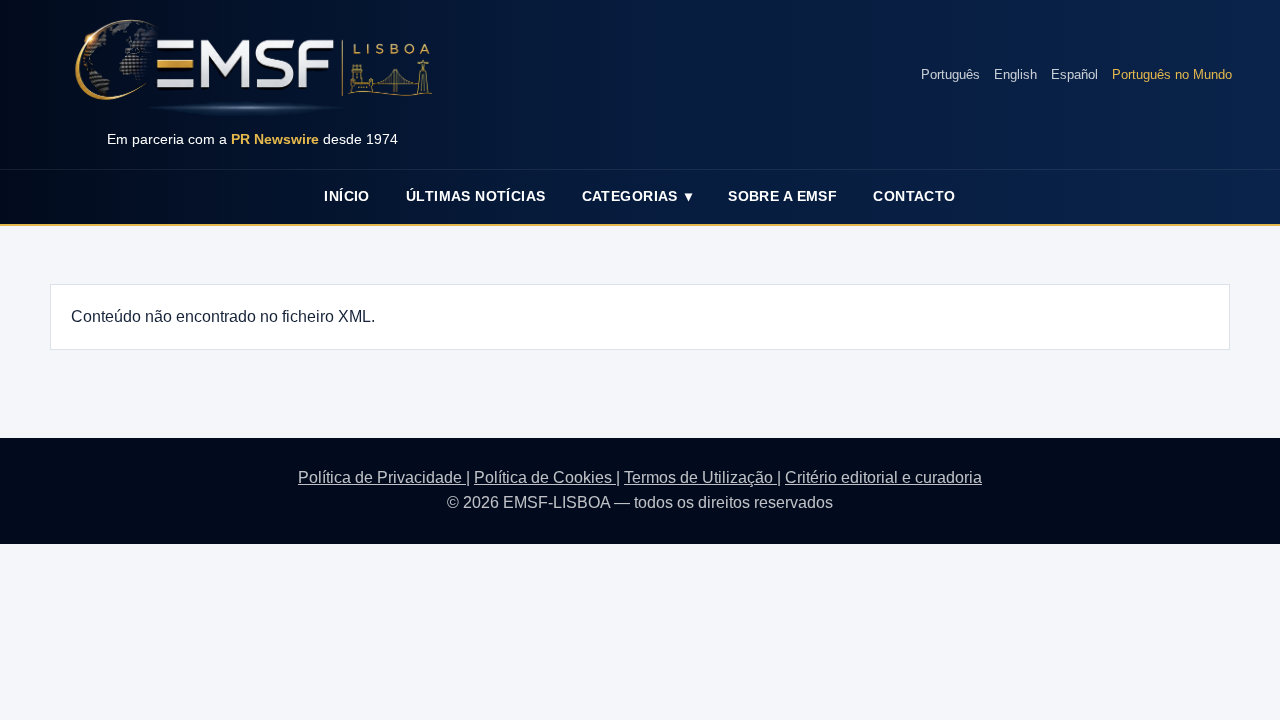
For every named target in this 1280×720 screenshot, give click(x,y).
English (1015, 74)
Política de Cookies (545, 477)
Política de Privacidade (382, 477)
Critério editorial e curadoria (883, 477)
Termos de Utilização (700, 477)
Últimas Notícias (476, 196)
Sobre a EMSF (782, 196)
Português (950, 74)
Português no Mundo (1172, 74)
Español (1074, 74)
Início (347, 196)
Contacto (914, 196)
